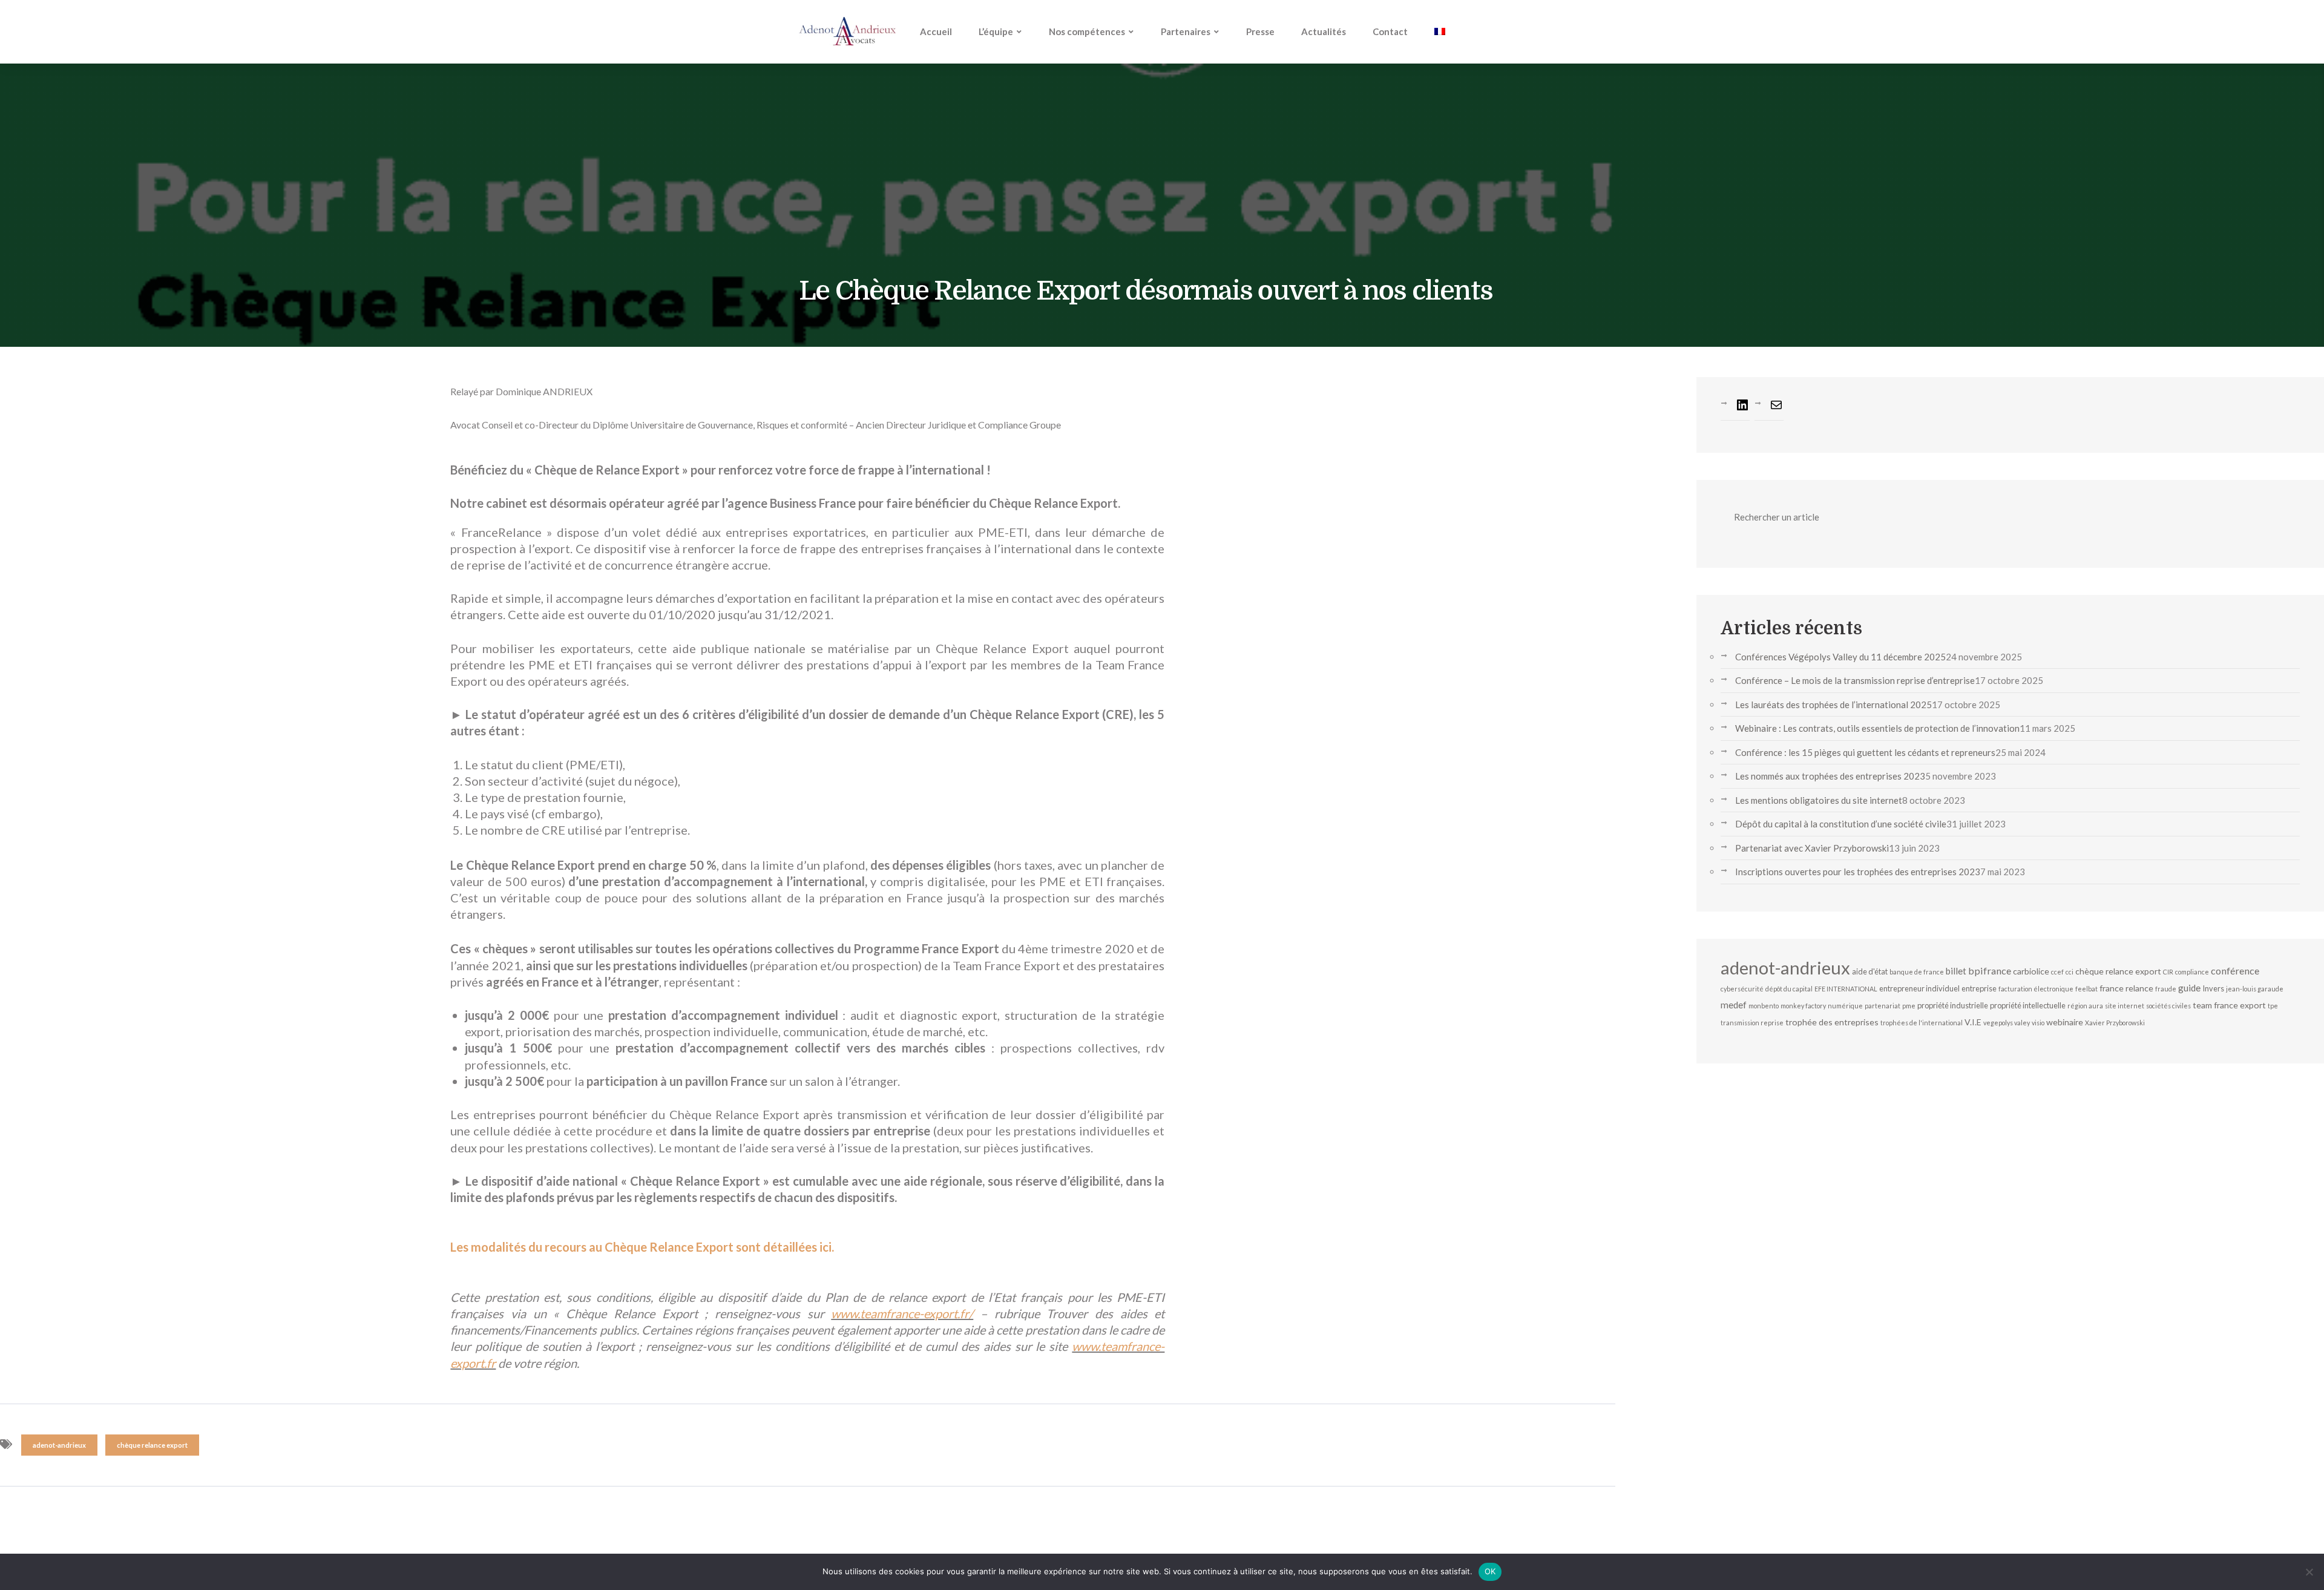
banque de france (1917, 972)
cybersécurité (1742, 989)
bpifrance (1990, 971)
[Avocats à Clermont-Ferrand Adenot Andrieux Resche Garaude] (847, 31)
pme (1909, 1006)
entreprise (1979, 988)
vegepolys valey (2007, 1023)
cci (2070, 972)
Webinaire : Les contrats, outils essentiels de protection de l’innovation (1877, 728)
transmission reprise (1752, 1023)
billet (1956, 971)
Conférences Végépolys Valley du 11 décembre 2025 (1840, 657)
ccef (2057, 972)
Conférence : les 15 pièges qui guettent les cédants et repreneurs (1865, 752)
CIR (2168, 972)
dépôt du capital (1789, 989)
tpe (2273, 1006)
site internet (2125, 1006)
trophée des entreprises (1832, 1022)
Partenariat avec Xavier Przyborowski (1812, 848)
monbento (1764, 1006)
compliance (2192, 972)
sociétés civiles (2168, 1006)
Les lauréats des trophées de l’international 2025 (1833, 705)
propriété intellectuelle (2028, 1005)
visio (2038, 1023)
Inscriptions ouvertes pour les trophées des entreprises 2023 (1858, 872)
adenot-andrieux (59, 1445)
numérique (1845, 1006)
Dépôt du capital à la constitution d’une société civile (1841, 824)
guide (2189, 988)
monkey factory (1803, 1006)
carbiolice (2031, 971)
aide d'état (1870, 971)
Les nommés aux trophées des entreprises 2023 (1830, 776)
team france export (2229, 1005)
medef (1734, 1005)
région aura (2085, 1006)
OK (1490, 1571)
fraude (2166, 989)
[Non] (2309, 1572)
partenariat (1883, 1006)
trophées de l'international (1922, 1023)
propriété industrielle (1953, 1005)
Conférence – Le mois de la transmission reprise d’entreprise (1855, 680)
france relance (2126, 988)
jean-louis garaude (2255, 989)
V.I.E (1973, 1022)
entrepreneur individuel (1919, 988)
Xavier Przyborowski (2115, 1023)
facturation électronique (2036, 989)
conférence (2235, 971)
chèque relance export (152, 1445)
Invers (2213, 988)
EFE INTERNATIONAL (1846, 989)
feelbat (2086, 989)
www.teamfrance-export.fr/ (902, 1313)
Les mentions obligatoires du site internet (1819, 800)
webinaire (2065, 1022)
